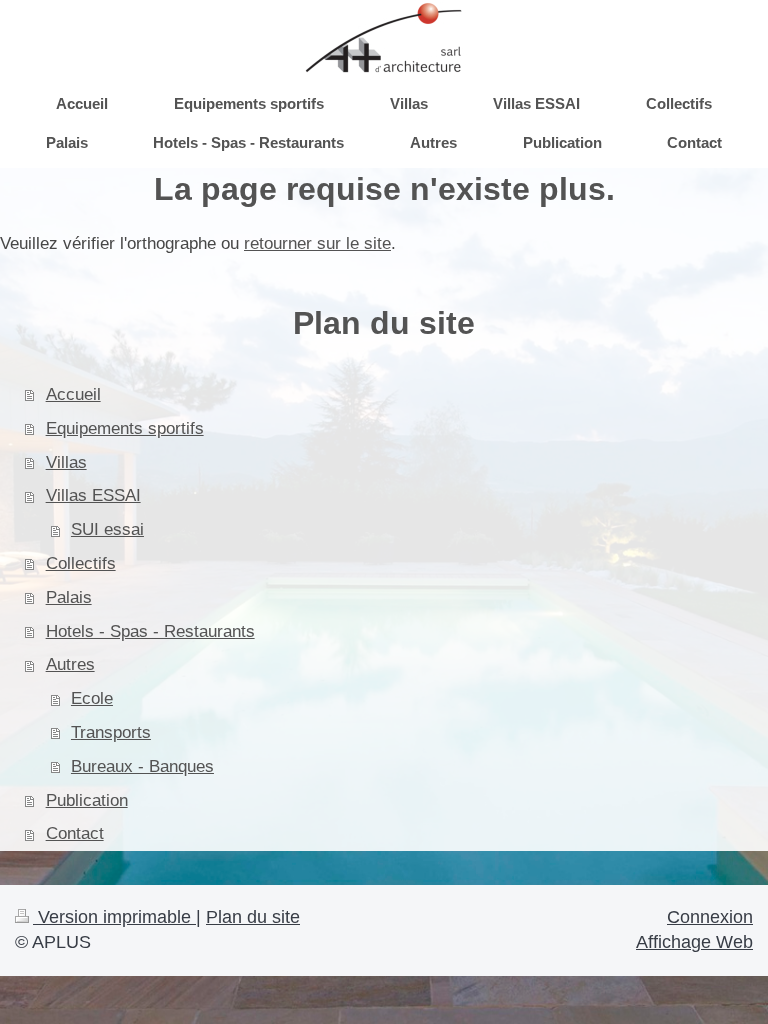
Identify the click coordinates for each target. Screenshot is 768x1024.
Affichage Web (694, 942)
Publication (87, 800)
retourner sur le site (317, 243)
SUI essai (107, 529)
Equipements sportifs (125, 428)
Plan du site (253, 917)
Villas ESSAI (93, 495)
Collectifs (81, 563)
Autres (70, 664)
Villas (66, 462)
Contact (75, 833)
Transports (111, 732)
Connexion (710, 917)
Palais (69, 597)
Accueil (73, 394)
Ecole (92, 698)
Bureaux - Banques (142, 766)
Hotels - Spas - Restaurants (150, 631)
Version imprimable (114, 917)
